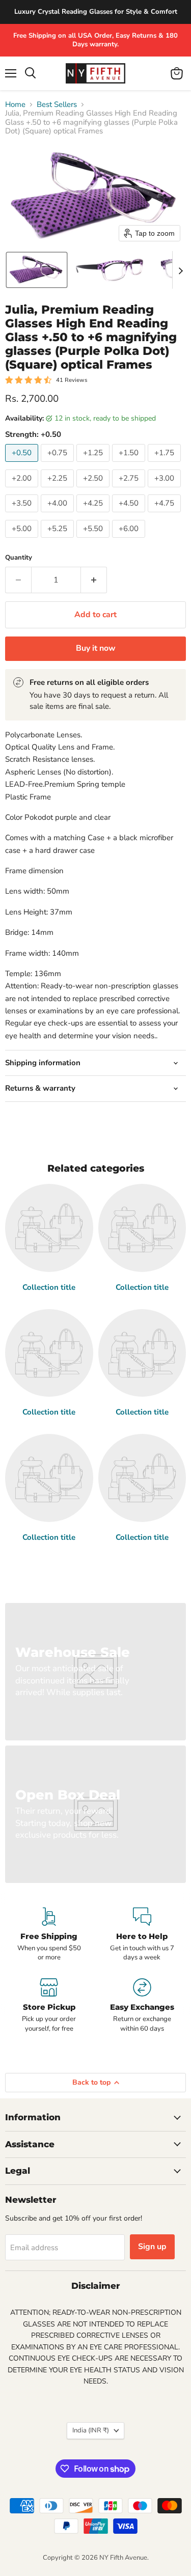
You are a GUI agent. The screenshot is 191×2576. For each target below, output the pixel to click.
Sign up (152, 2247)
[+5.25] (59, 540)
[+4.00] (59, 515)
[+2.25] (59, 490)
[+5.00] (23, 540)
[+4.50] (130, 515)
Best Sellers (57, 105)
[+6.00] (130, 540)
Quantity (19, 558)
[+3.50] (23, 515)
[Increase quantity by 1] (94, 580)
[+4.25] (94, 515)
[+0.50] (23, 464)
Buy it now (96, 648)
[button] (37, 270)
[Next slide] (180, 270)
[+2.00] (23, 490)
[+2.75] (130, 490)
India (91, 2430)
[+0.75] (59, 464)
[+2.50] (94, 490)
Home (15, 105)
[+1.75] (166, 464)
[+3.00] (166, 490)
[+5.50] (94, 540)
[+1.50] (130, 464)
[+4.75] (166, 515)
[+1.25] (94, 464)
